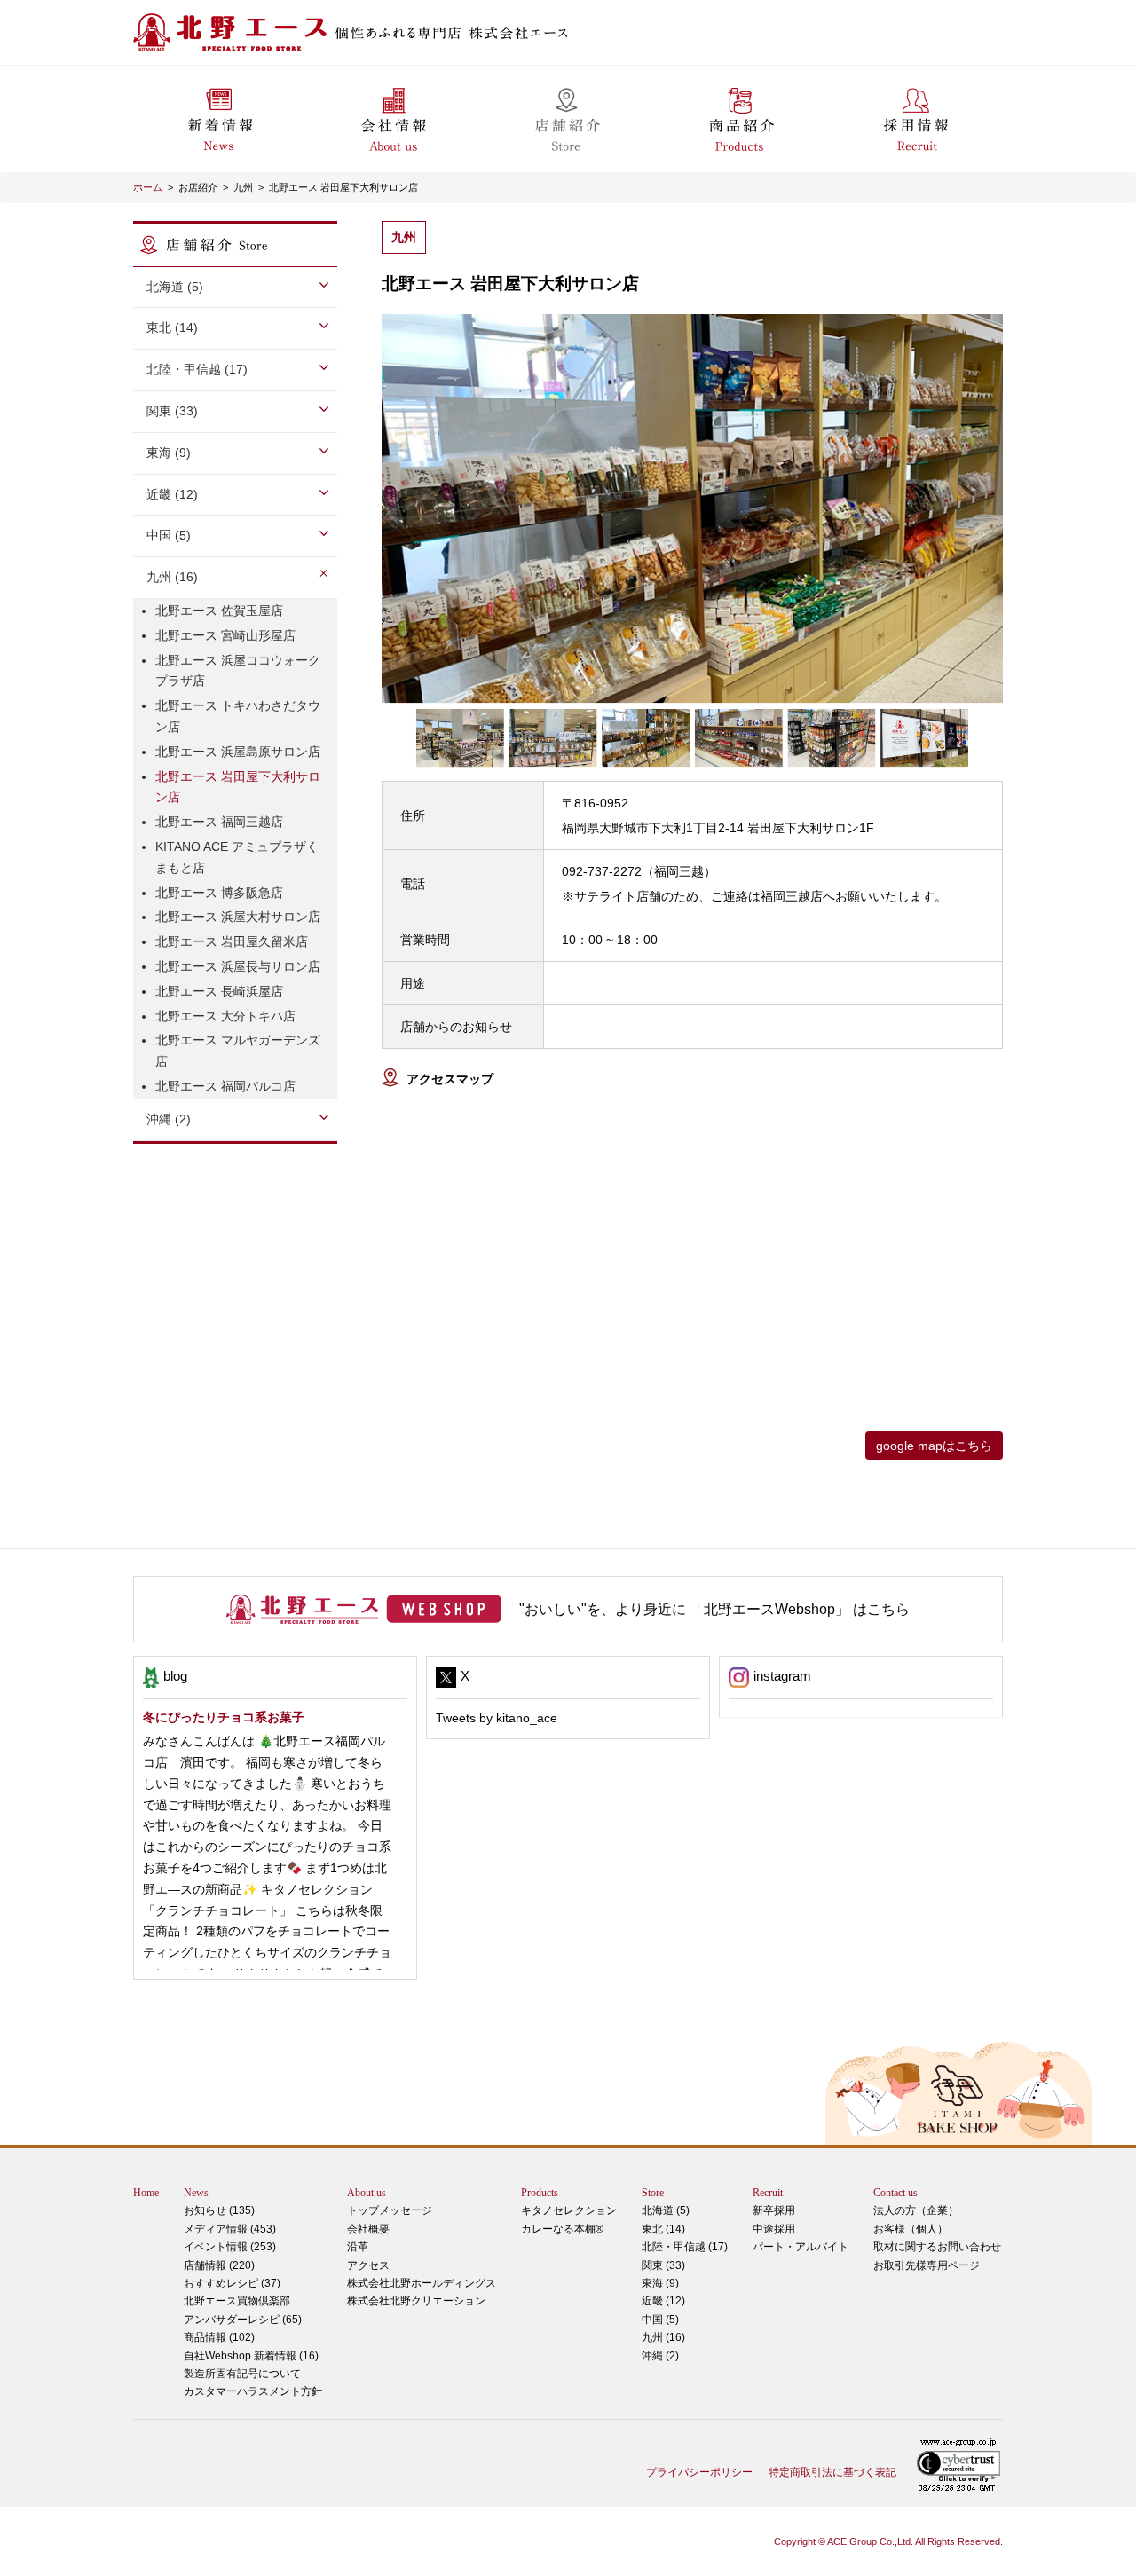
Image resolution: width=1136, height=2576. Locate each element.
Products (540, 2193)
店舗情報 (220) (219, 2265)
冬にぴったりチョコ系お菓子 (224, 1717)
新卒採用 (774, 2210)
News (196, 2193)
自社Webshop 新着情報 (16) (251, 2356)
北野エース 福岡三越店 (219, 822)
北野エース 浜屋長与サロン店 (238, 966)
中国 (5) (660, 2320)
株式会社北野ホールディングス (422, 2283)
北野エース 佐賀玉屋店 (219, 611)
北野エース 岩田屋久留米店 (232, 941)
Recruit (768, 2193)
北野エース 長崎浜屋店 (219, 991)
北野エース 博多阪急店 (219, 893)
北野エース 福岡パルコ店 (225, 1086)
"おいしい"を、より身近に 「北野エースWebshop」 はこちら (714, 1609)
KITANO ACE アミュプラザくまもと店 (237, 857)
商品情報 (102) (219, 2337)
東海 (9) (660, 2283)
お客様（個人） (911, 2229)
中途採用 (774, 2229)
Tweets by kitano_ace (497, 1718)
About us (367, 2193)
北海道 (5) (666, 2210)
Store (653, 2193)
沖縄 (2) (660, 2356)
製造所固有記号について (242, 2374)
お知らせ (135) (219, 2210)
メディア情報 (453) (230, 2229)
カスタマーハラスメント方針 (253, 2391)
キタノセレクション (569, 2210)
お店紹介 (198, 187)
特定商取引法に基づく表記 (832, 2472)
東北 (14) (663, 2229)
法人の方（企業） (916, 2210)
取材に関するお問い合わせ (937, 2247)
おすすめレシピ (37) (232, 2283)
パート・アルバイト (801, 2247)
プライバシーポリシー (699, 2472)
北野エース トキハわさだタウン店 (238, 716)
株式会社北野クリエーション (416, 2301)
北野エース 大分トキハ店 (225, 1016)
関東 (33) (663, 2265)
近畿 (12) (663, 2301)
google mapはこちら (934, 1446)
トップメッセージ (390, 2210)
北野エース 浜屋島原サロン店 (238, 752)
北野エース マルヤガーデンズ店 (238, 1051)
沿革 (358, 2247)
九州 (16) (663, 2337)
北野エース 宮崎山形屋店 (225, 635)
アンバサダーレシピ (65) (243, 2310)
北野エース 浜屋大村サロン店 (238, 917)
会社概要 (368, 2229)
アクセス (368, 2265)
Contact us (895, 2193)
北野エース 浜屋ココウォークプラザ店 (238, 671)
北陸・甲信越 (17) (685, 2247)
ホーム (148, 187)
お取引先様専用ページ (927, 2265)
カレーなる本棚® (562, 2229)
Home (146, 2193)
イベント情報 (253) (230, 2247)
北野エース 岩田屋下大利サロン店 (343, 187)
